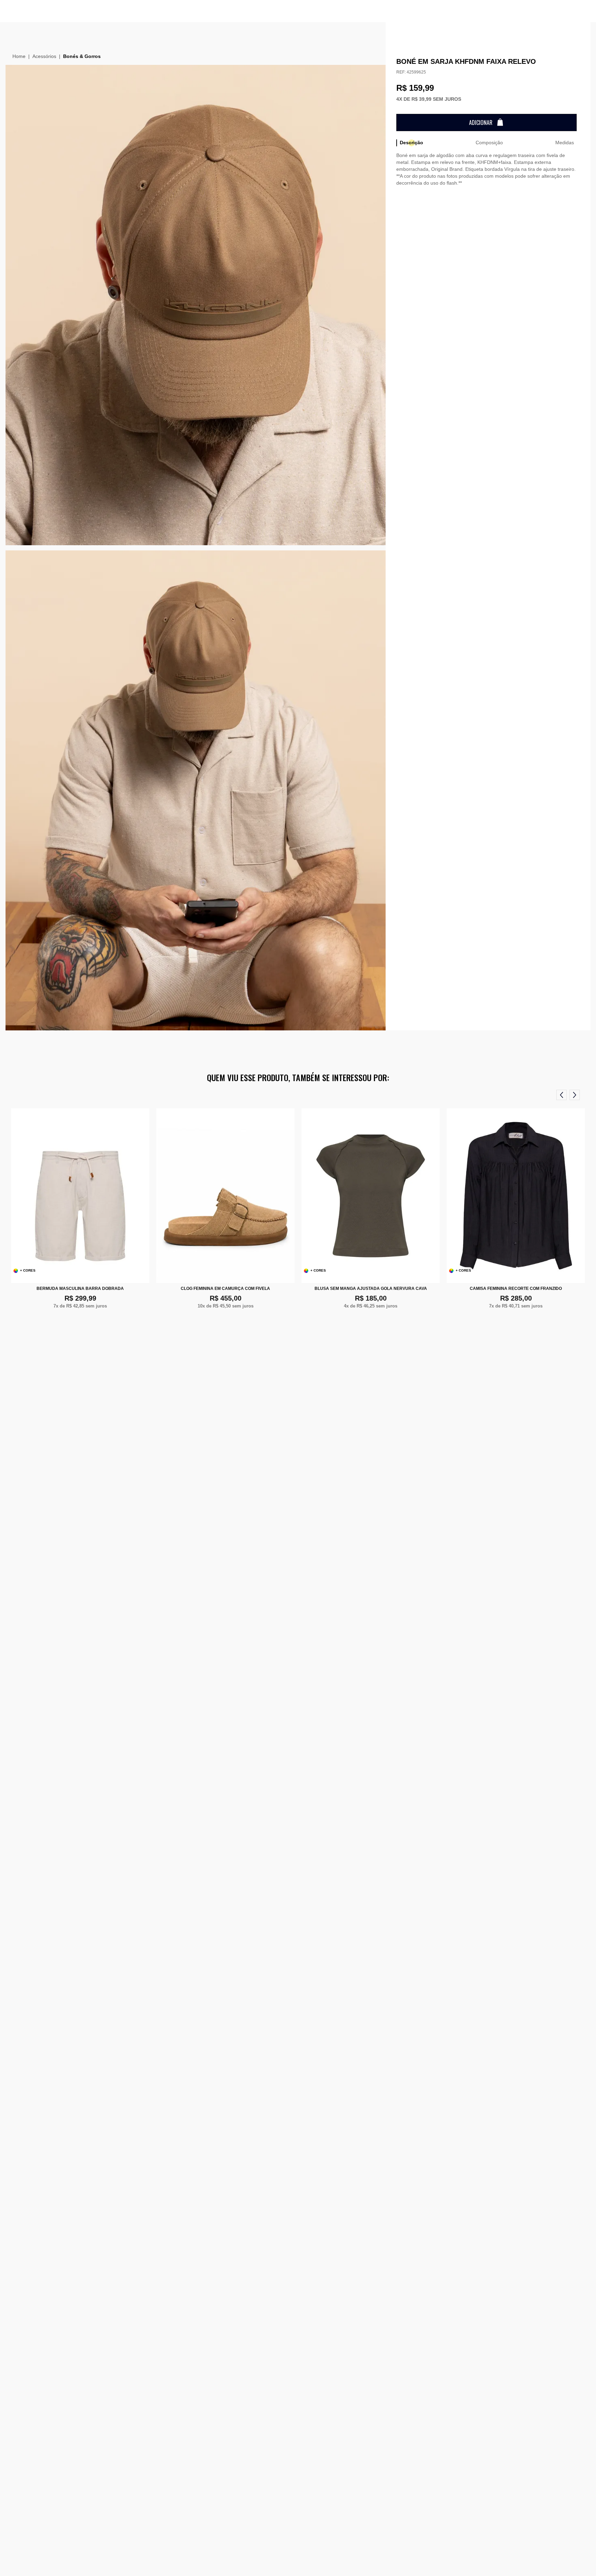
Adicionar (481, 123)
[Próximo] (575, 1095)
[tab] (411, 143)
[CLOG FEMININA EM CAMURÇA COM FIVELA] (225, 1196)
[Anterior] (562, 1095)
